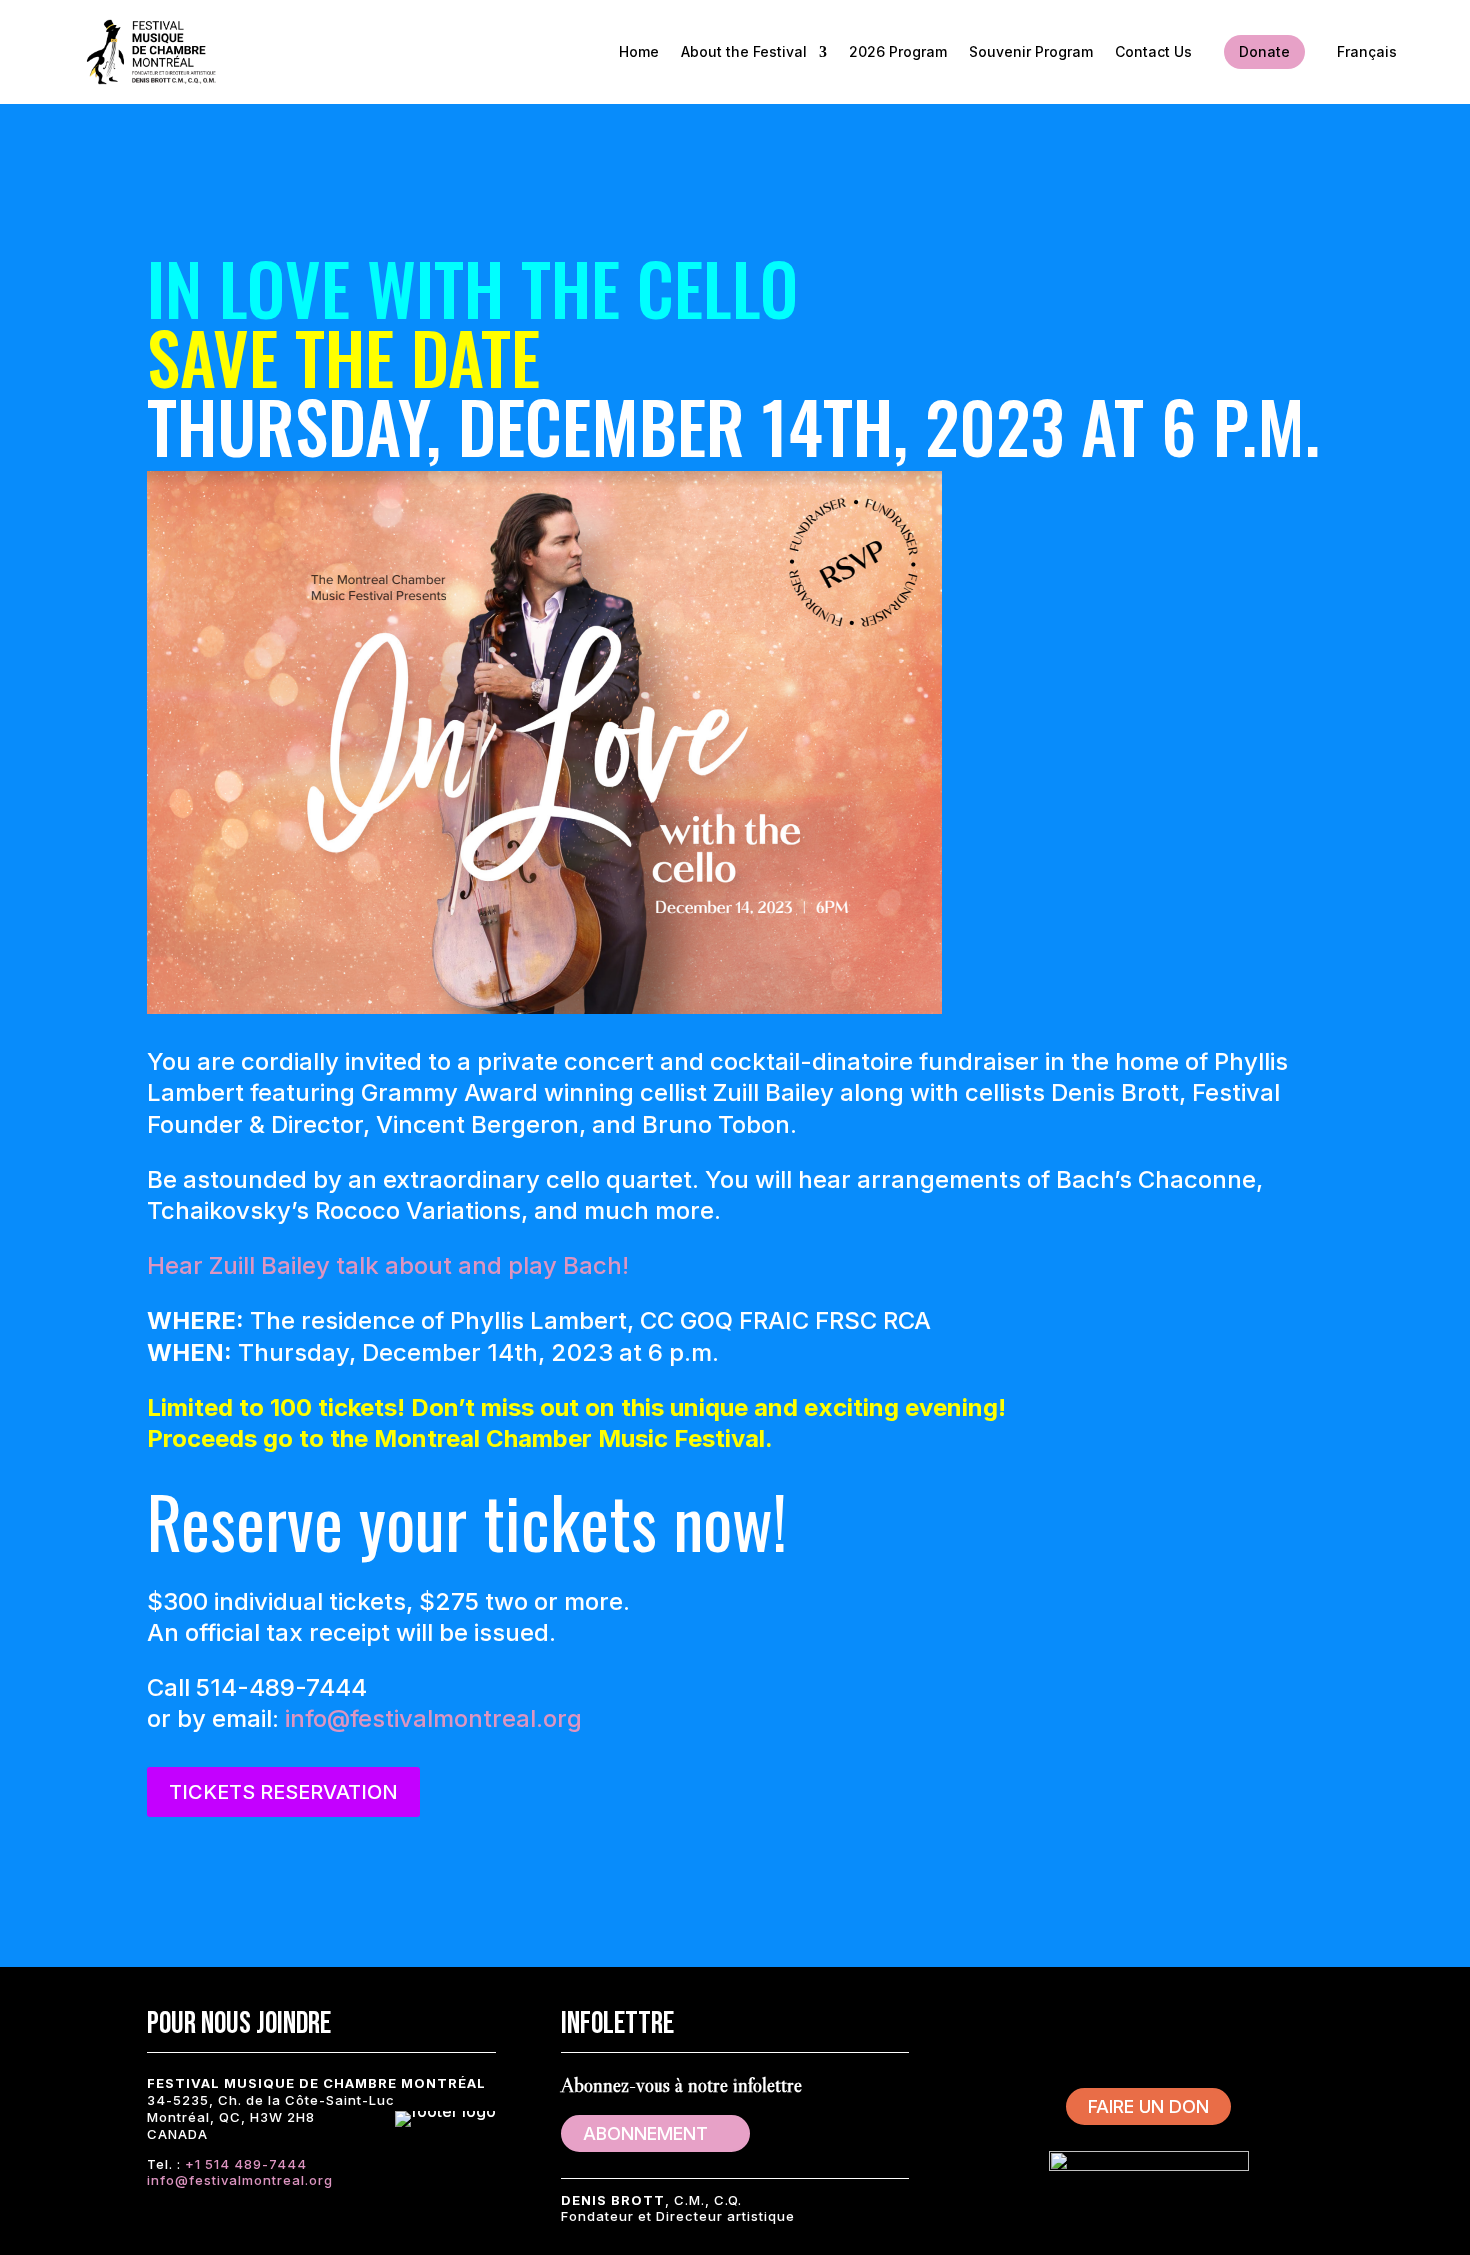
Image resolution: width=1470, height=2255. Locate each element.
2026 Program (898, 51)
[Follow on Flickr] (1269, 2022)
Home (639, 51)
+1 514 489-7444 (246, 2164)
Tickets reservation (283, 1792)
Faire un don (1148, 2106)
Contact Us (1153, 51)
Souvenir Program (1031, 51)
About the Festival (744, 51)
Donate (1264, 51)
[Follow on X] (1089, 2022)
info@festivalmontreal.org (433, 1718)
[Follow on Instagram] (1149, 2022)
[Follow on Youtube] (1209, 2022)
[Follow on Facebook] (1029, 2022)
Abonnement (645, 2133)
